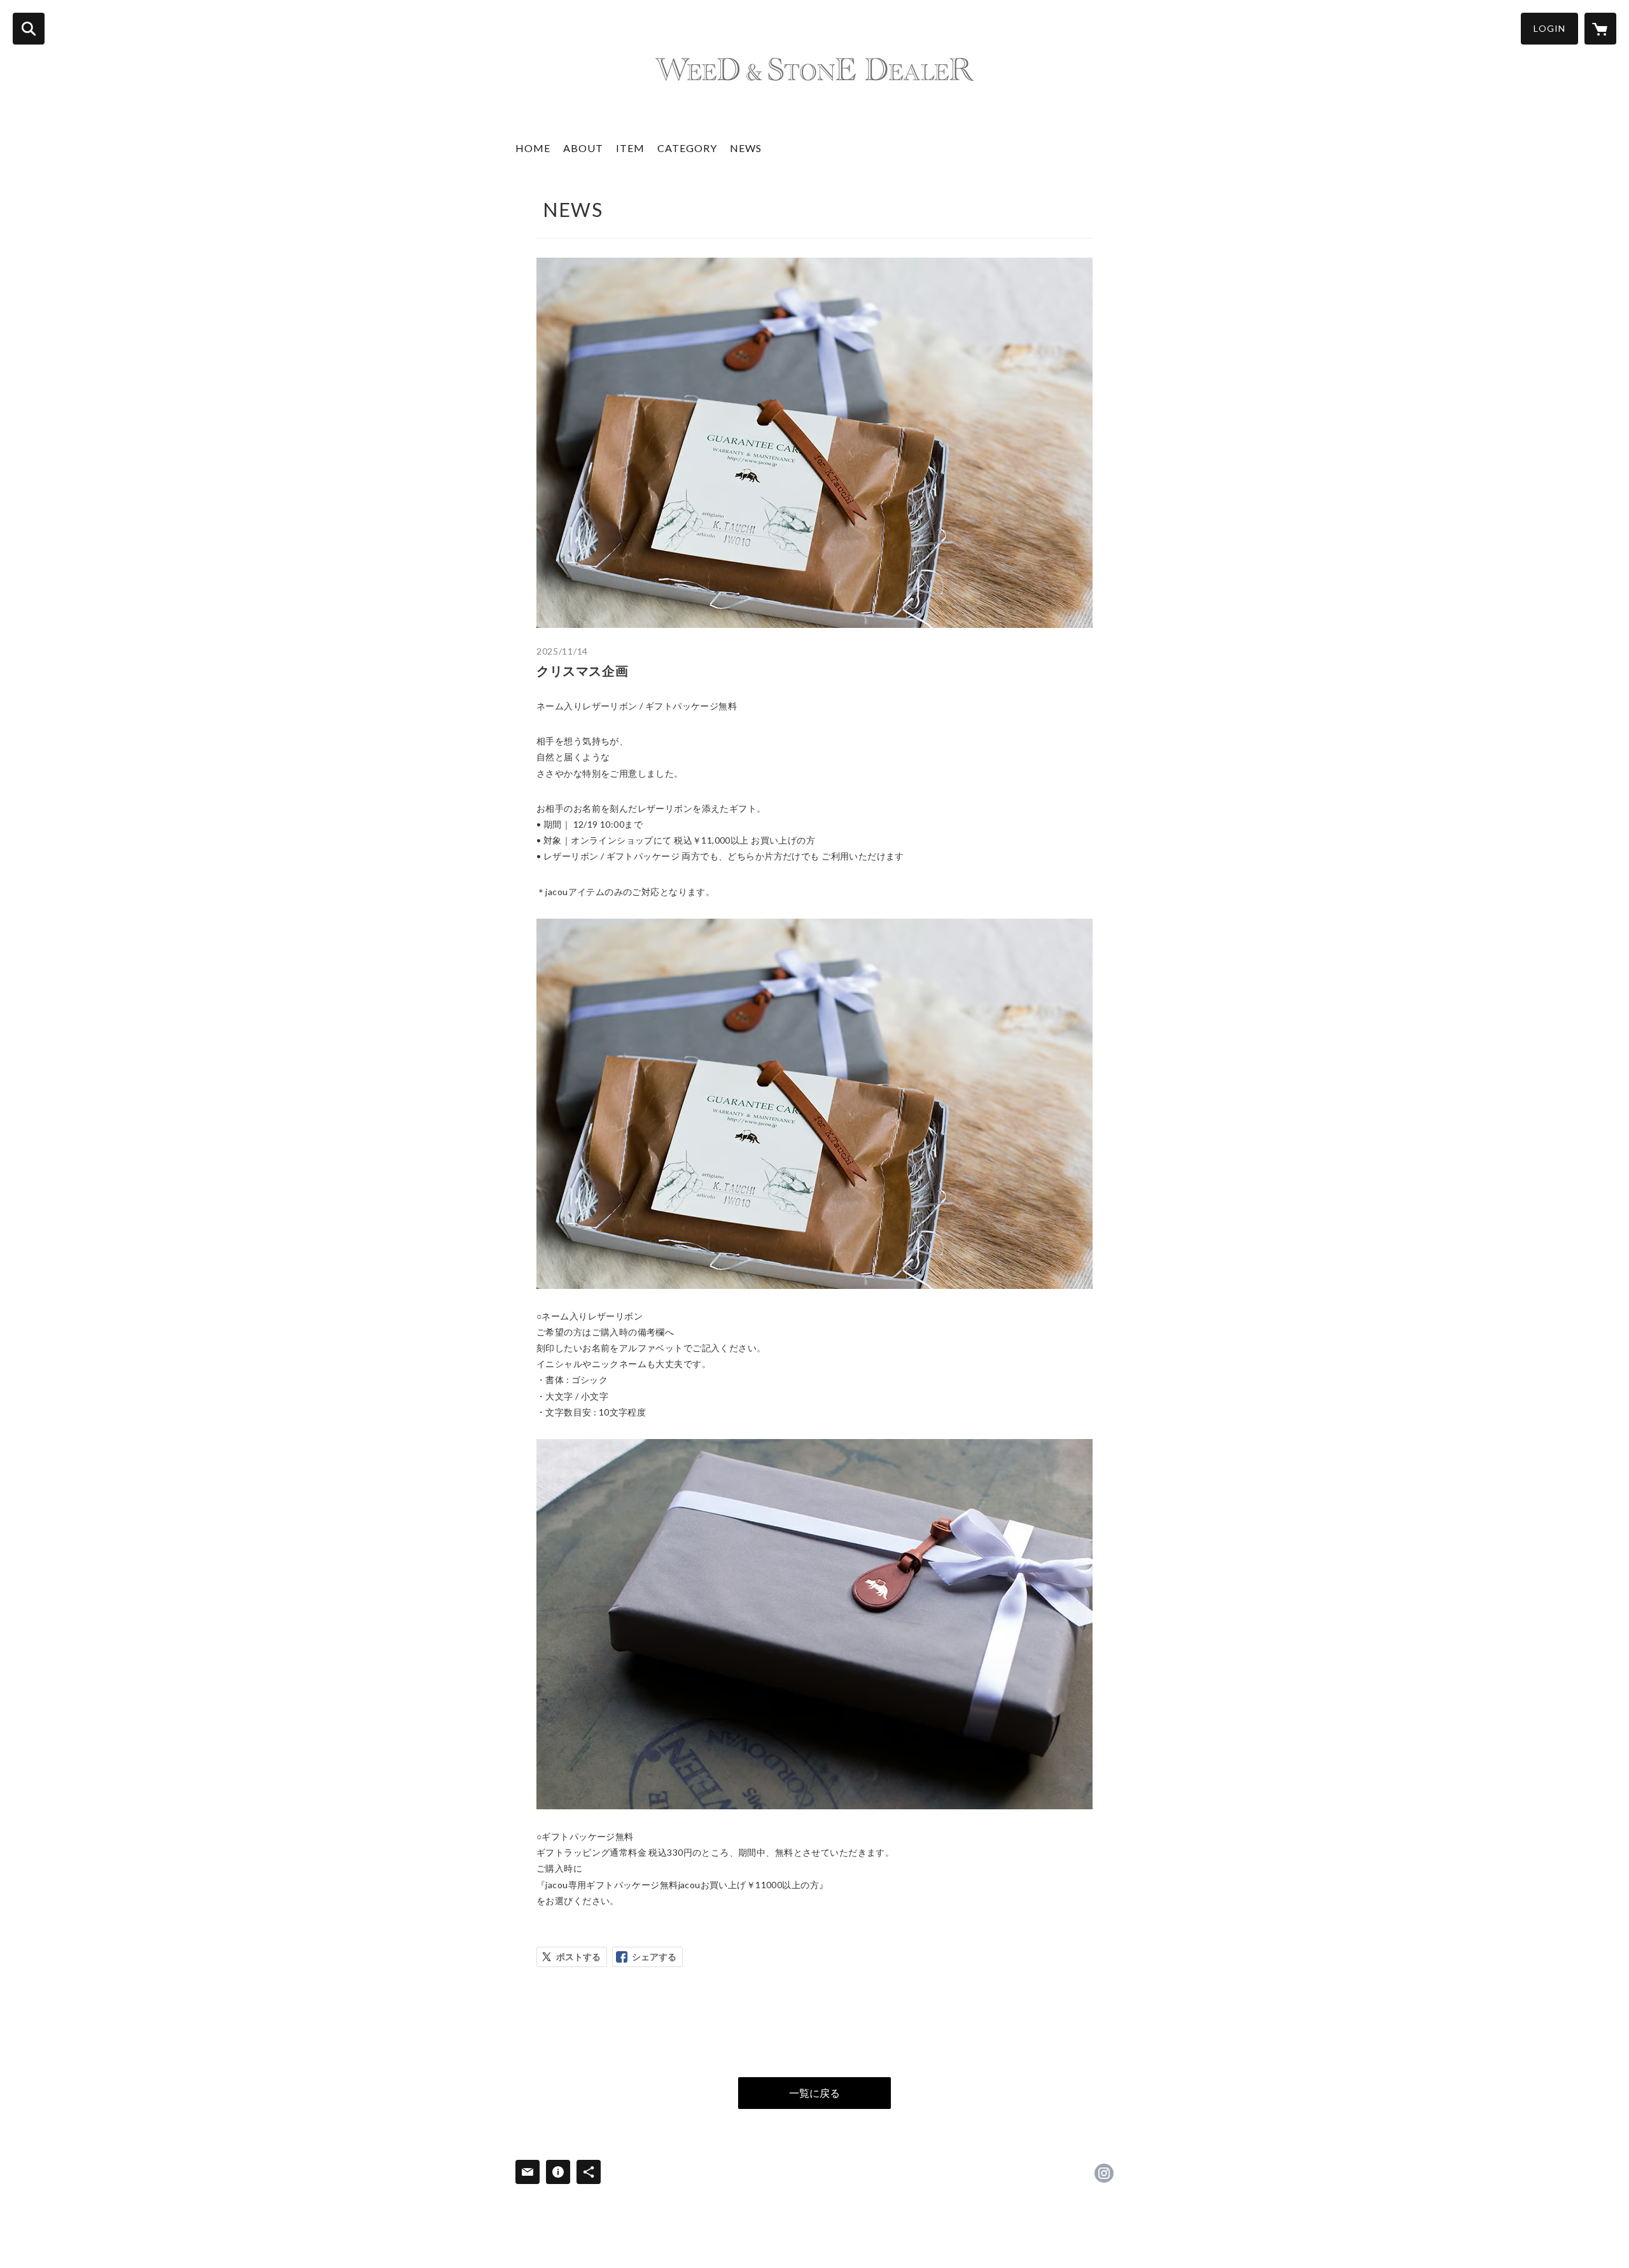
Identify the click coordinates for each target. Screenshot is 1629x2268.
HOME (533, 148)
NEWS (746, 148)
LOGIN (1549, 28)
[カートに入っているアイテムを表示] (1600, 29)
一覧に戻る (814, 2093)
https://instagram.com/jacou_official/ (1104, 2173)
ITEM (630, 148)
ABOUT (583, 148)
